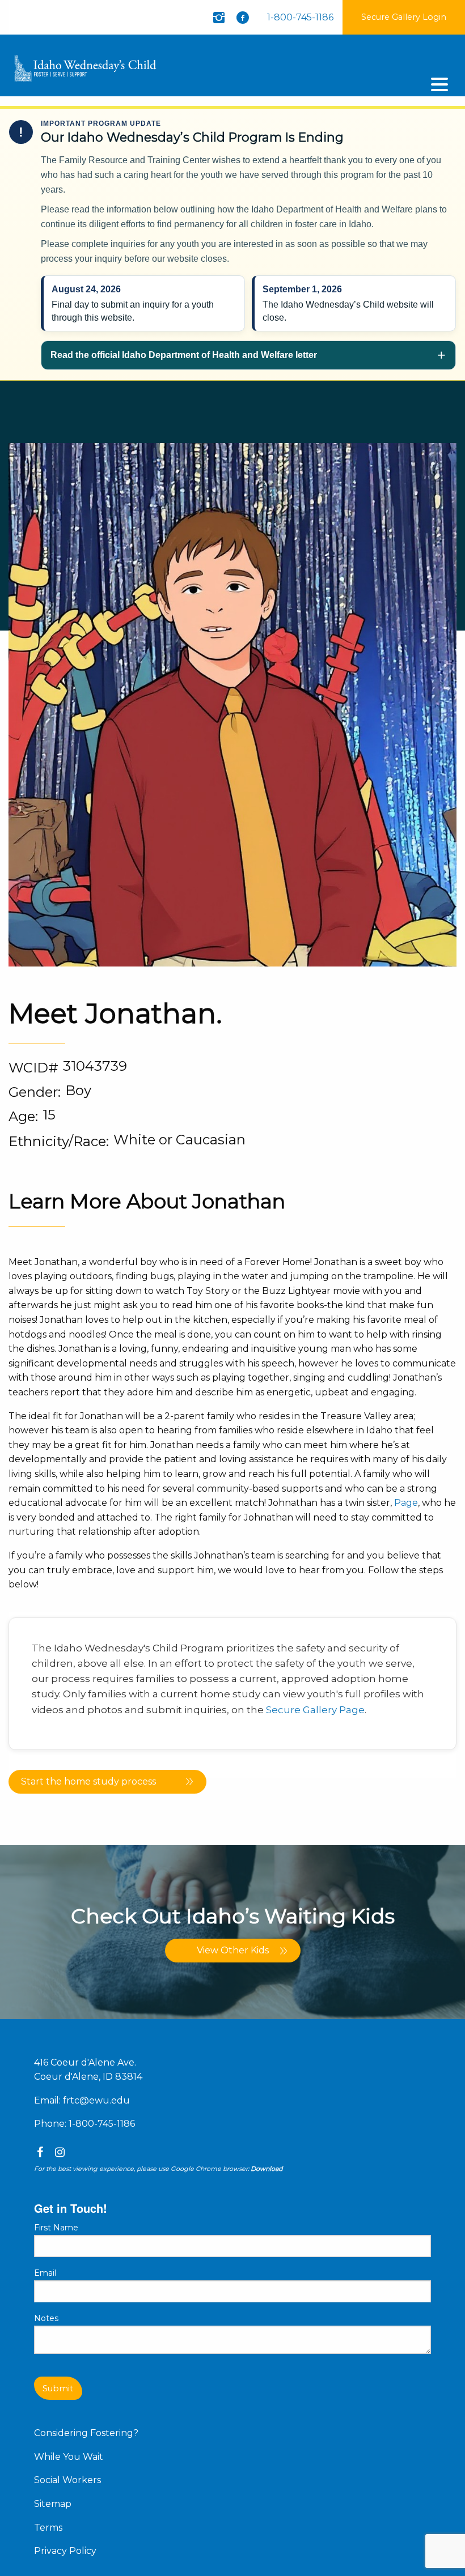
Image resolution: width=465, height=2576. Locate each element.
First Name (56, 2228)
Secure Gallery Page (315, 1710)
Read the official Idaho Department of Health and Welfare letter (184, 355)
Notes (46, 2318)
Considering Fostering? (86, 2433)
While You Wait (69, 2457)
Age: (23, 1116)
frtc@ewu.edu (96, 2100)
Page (406, 1503)
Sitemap (53, 2504)
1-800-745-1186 (300, 17)
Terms (48, 2528)
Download (267, 2169)
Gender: (35, 1092)
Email (45, 2273)
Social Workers (67, 2480)
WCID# (33, 1068)
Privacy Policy (65, 2551)
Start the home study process (88, 1781)
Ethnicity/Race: (59, 1141)
